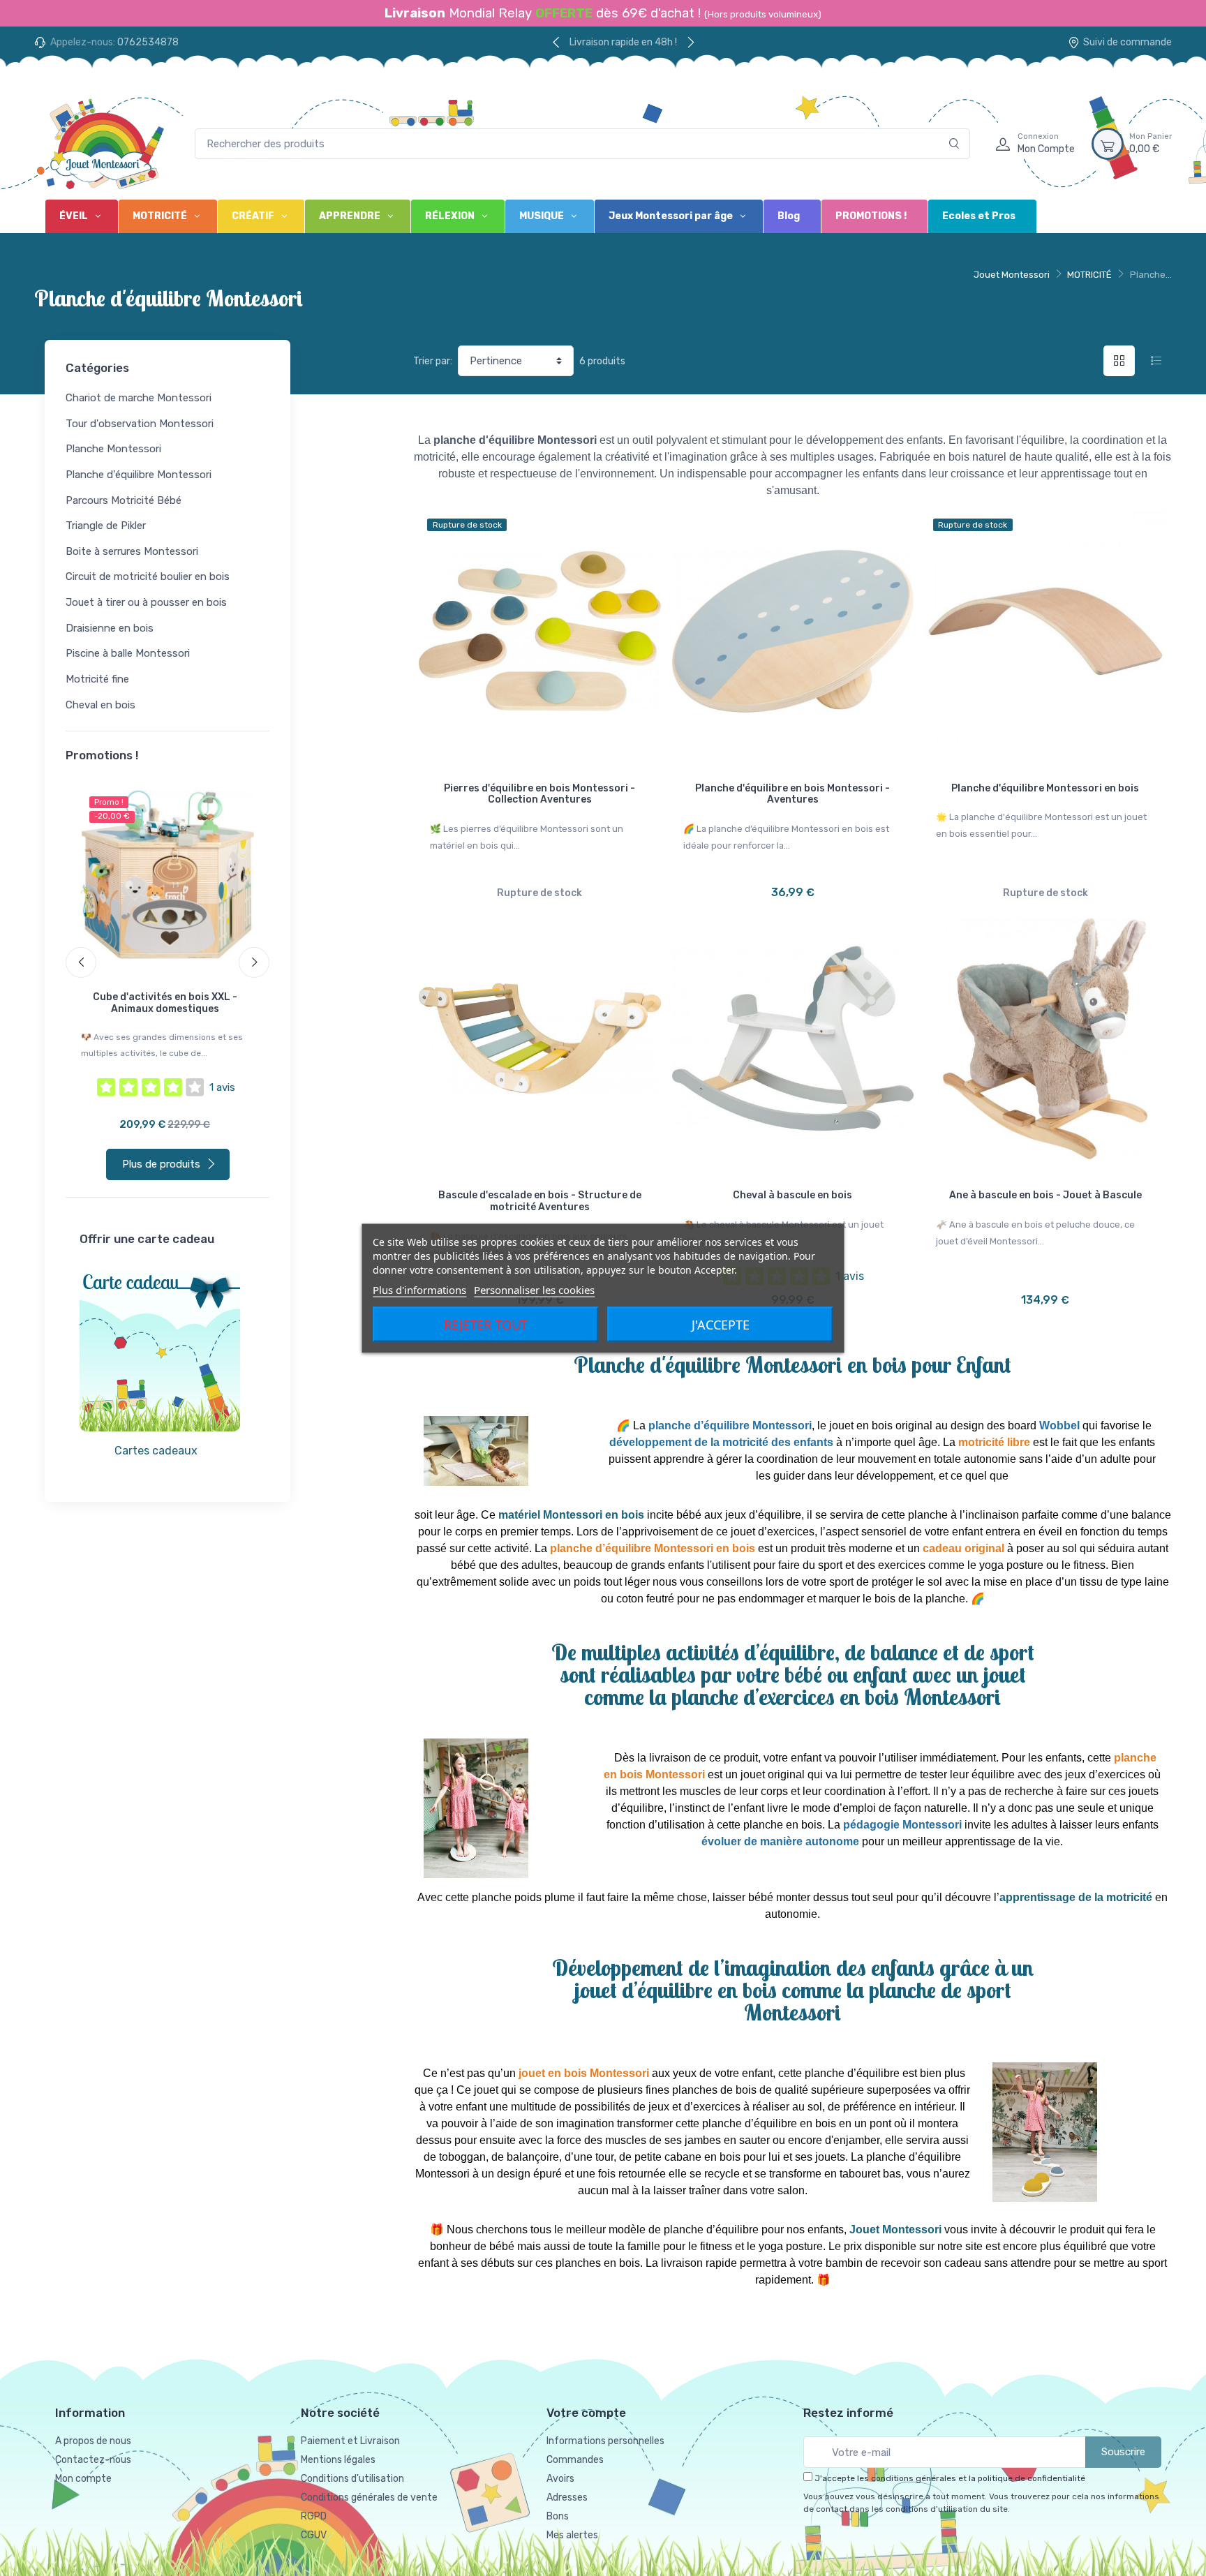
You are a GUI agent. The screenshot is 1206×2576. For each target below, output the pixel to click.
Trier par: (433, 361)
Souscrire (1123, 2452)
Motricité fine (97, 679)
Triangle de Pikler (106, 526)
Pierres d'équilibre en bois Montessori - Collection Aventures (539, 794)
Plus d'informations (419, 1289)
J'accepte (721, 1324)
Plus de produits (161, 1164)
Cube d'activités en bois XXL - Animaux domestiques (165, 1003)
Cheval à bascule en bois (792, 1195)
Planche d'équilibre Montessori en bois (1045, 788)
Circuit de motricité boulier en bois (148, 576)
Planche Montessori (113, 449)
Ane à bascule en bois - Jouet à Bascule (1045, 1195)
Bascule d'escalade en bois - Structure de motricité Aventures (540, 1201)
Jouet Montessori (1012, 275)
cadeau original (963, 1548)
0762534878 (148, 42)
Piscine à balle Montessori (128, 653)
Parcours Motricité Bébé (124, 500)
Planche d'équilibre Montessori (139, 475)
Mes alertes (572, 2535)
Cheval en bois (100, 705)
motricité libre (994, 1442)
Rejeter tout (486, 1324)
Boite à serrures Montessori (132, 551)
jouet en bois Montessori (584, 2073)
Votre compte (586, 2413)
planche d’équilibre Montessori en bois (653, 1548)
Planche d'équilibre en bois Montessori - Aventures (792, 794)
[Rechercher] (954, 144)
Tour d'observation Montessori (140, 424)
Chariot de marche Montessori (139, 398)
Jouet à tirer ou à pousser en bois (146, 602)
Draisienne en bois (110, 628)
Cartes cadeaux (156, 1451)
